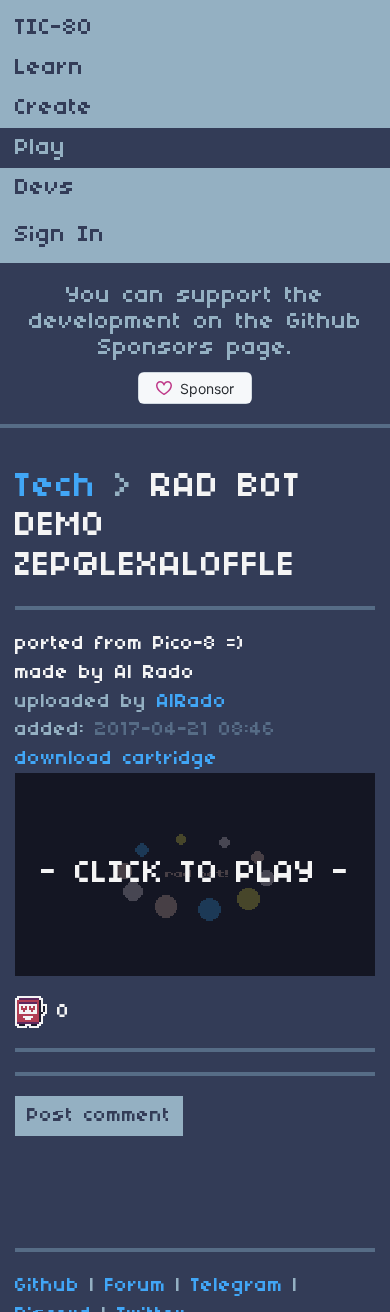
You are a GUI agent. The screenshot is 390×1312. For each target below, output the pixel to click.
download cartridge (116, 759)
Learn (49, 68)
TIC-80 (54, 28)
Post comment (99, 1116)
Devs (45, 188)
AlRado (192, 702)
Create (54, 108)
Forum (135, 1286)
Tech (56, 487)
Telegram (237, 1286)
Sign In (60, 235)
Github (47, 1286)
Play (40, 148)
